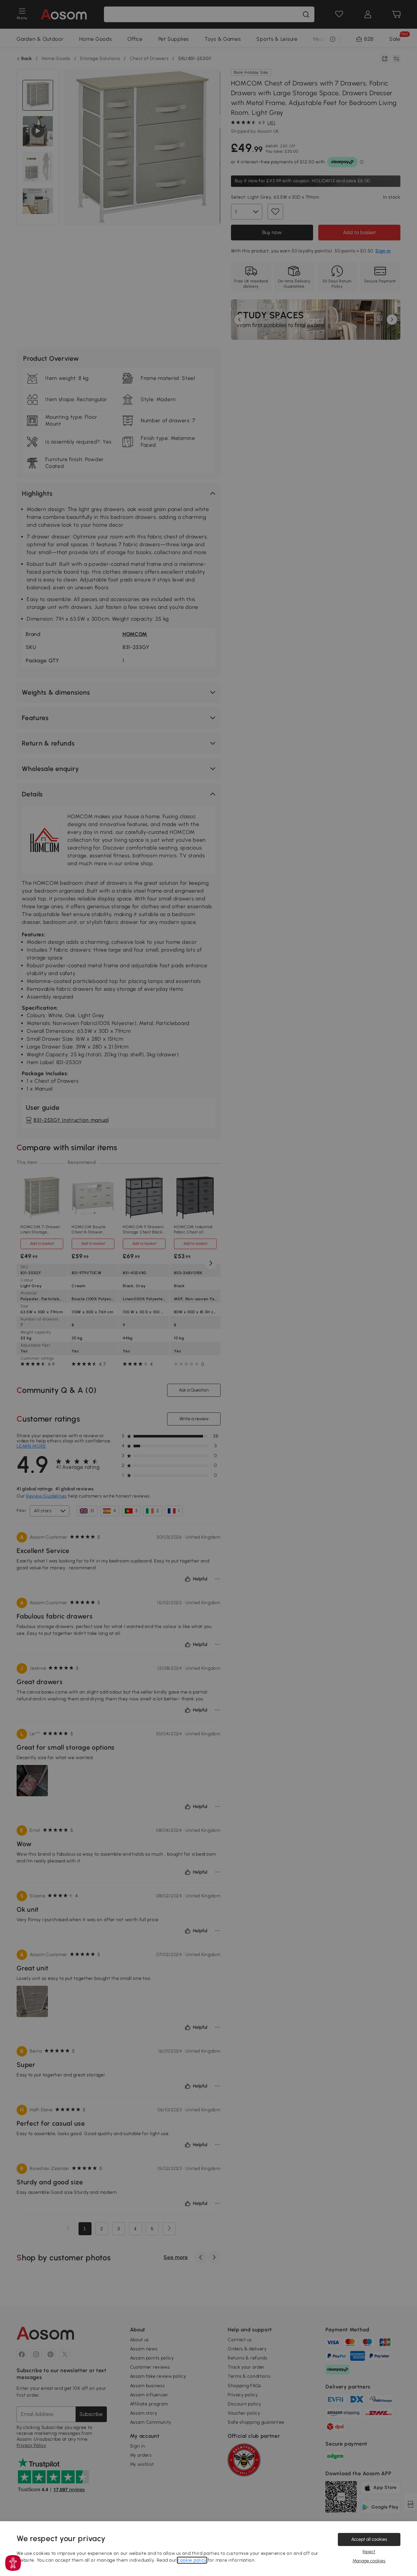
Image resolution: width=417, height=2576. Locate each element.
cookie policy (192, 2560)
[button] (13, 2563)
